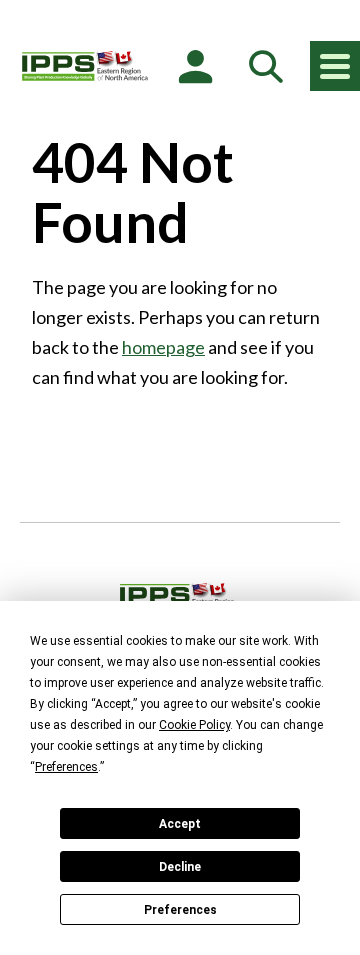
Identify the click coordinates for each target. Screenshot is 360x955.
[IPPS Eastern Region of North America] (85, 66)
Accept (180, 824)
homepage (163, 347)
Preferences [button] (66, 767)
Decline (180, 867)
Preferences (180, 910)
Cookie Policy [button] (194, 725)
